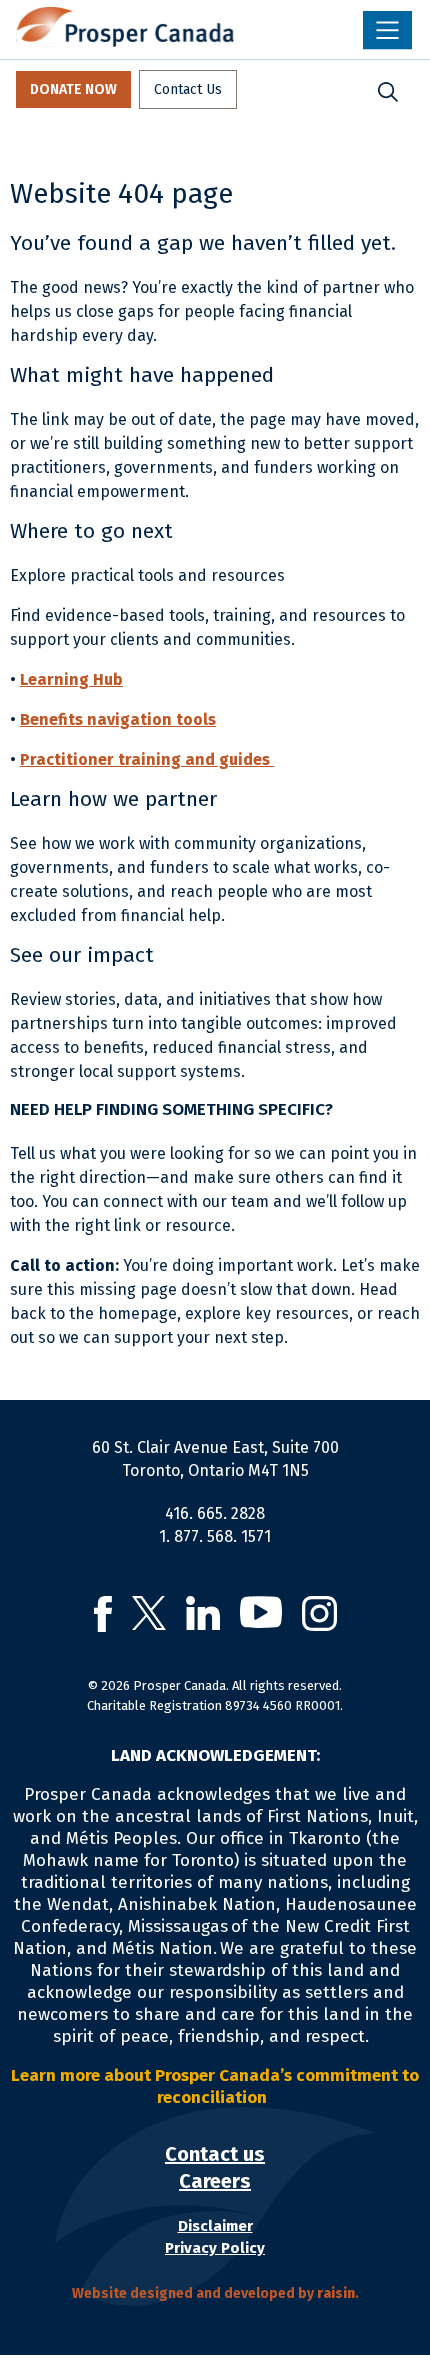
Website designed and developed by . (215, 2293)
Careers (215, 2181)
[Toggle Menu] (387, 30)
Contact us (215, 2154)
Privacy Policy (215, 2248)
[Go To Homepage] (125, 27)
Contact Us (188, 89)
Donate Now (73, 89)
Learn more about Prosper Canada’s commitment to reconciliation (215, 2086)
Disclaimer (215, 2226)
